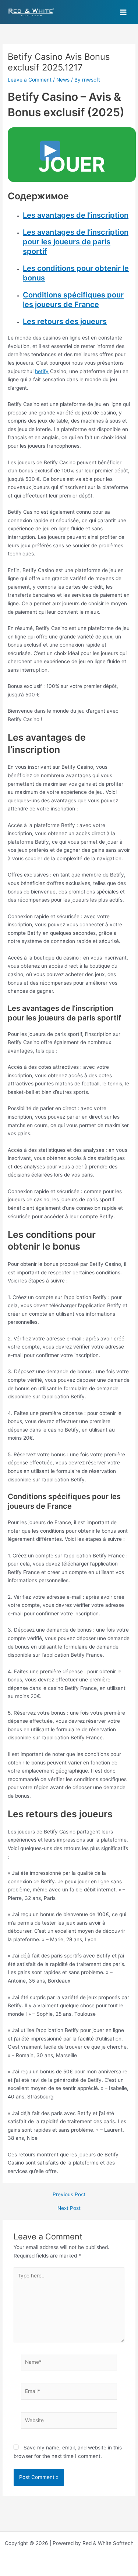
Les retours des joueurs (65, 321)
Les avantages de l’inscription (76, 215)
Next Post (69, 2208)
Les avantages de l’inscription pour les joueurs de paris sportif (76, 242)
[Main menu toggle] (123, 12)
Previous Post (69, 2195)
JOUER (72, 164)
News (63, 80)
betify (42, 371)
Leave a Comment (30, 80)
